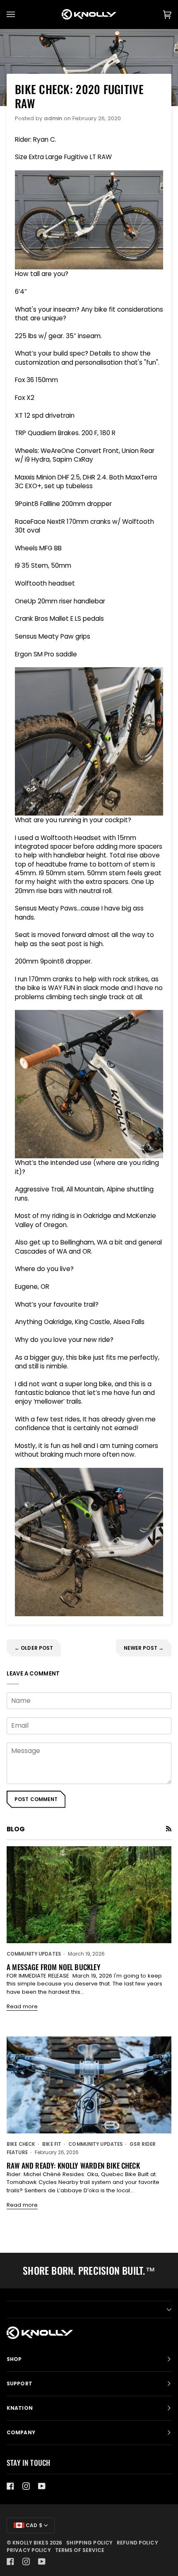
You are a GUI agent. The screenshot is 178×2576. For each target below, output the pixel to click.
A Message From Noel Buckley (54, 1967)
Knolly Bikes (30, 2543)
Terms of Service (80, 2550)
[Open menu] (19, 15)
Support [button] (19, 2384)
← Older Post (34, 1648)
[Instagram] (26, 2486)
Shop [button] (14, 2359)
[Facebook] (10, 2486)
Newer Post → (144, 1648)
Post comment (36, 1799)
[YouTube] (42, 2486)
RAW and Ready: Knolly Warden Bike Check (73, 2165)
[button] (89, 2310)
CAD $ (33, 2525)
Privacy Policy (29, 2550)
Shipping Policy (89, 2543)
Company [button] (21, 2432)
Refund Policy (137, 2543)
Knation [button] (20, 2408)
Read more (22, 2006)
